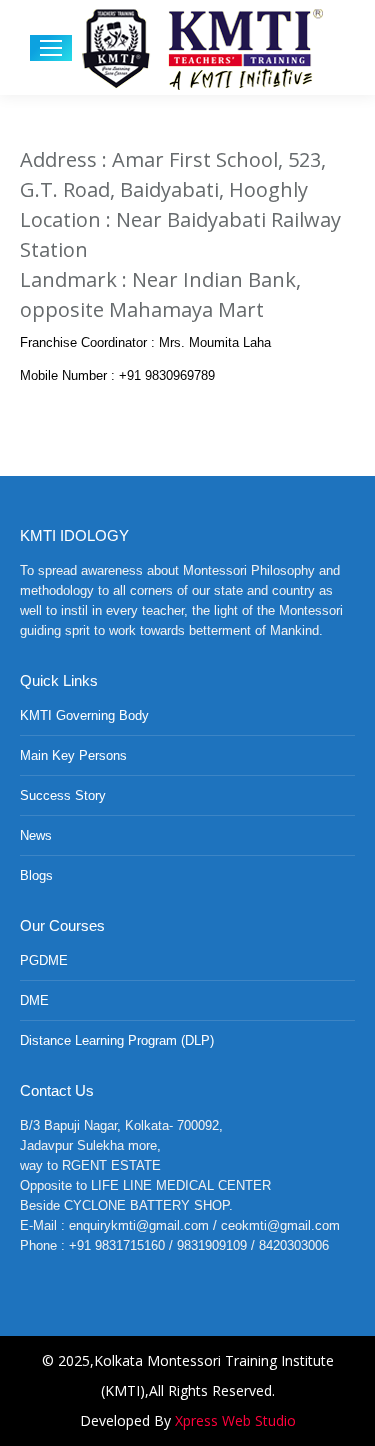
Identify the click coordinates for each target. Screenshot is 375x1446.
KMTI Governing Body (84, 715)
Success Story (63, 795)
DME (34, 1000)
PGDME (44, 960)
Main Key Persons (73, 755)
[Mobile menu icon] (51, 48)
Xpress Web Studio (235, 1420)
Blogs (36, 875)
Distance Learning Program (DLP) (117, 1040)
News (36, 835)
